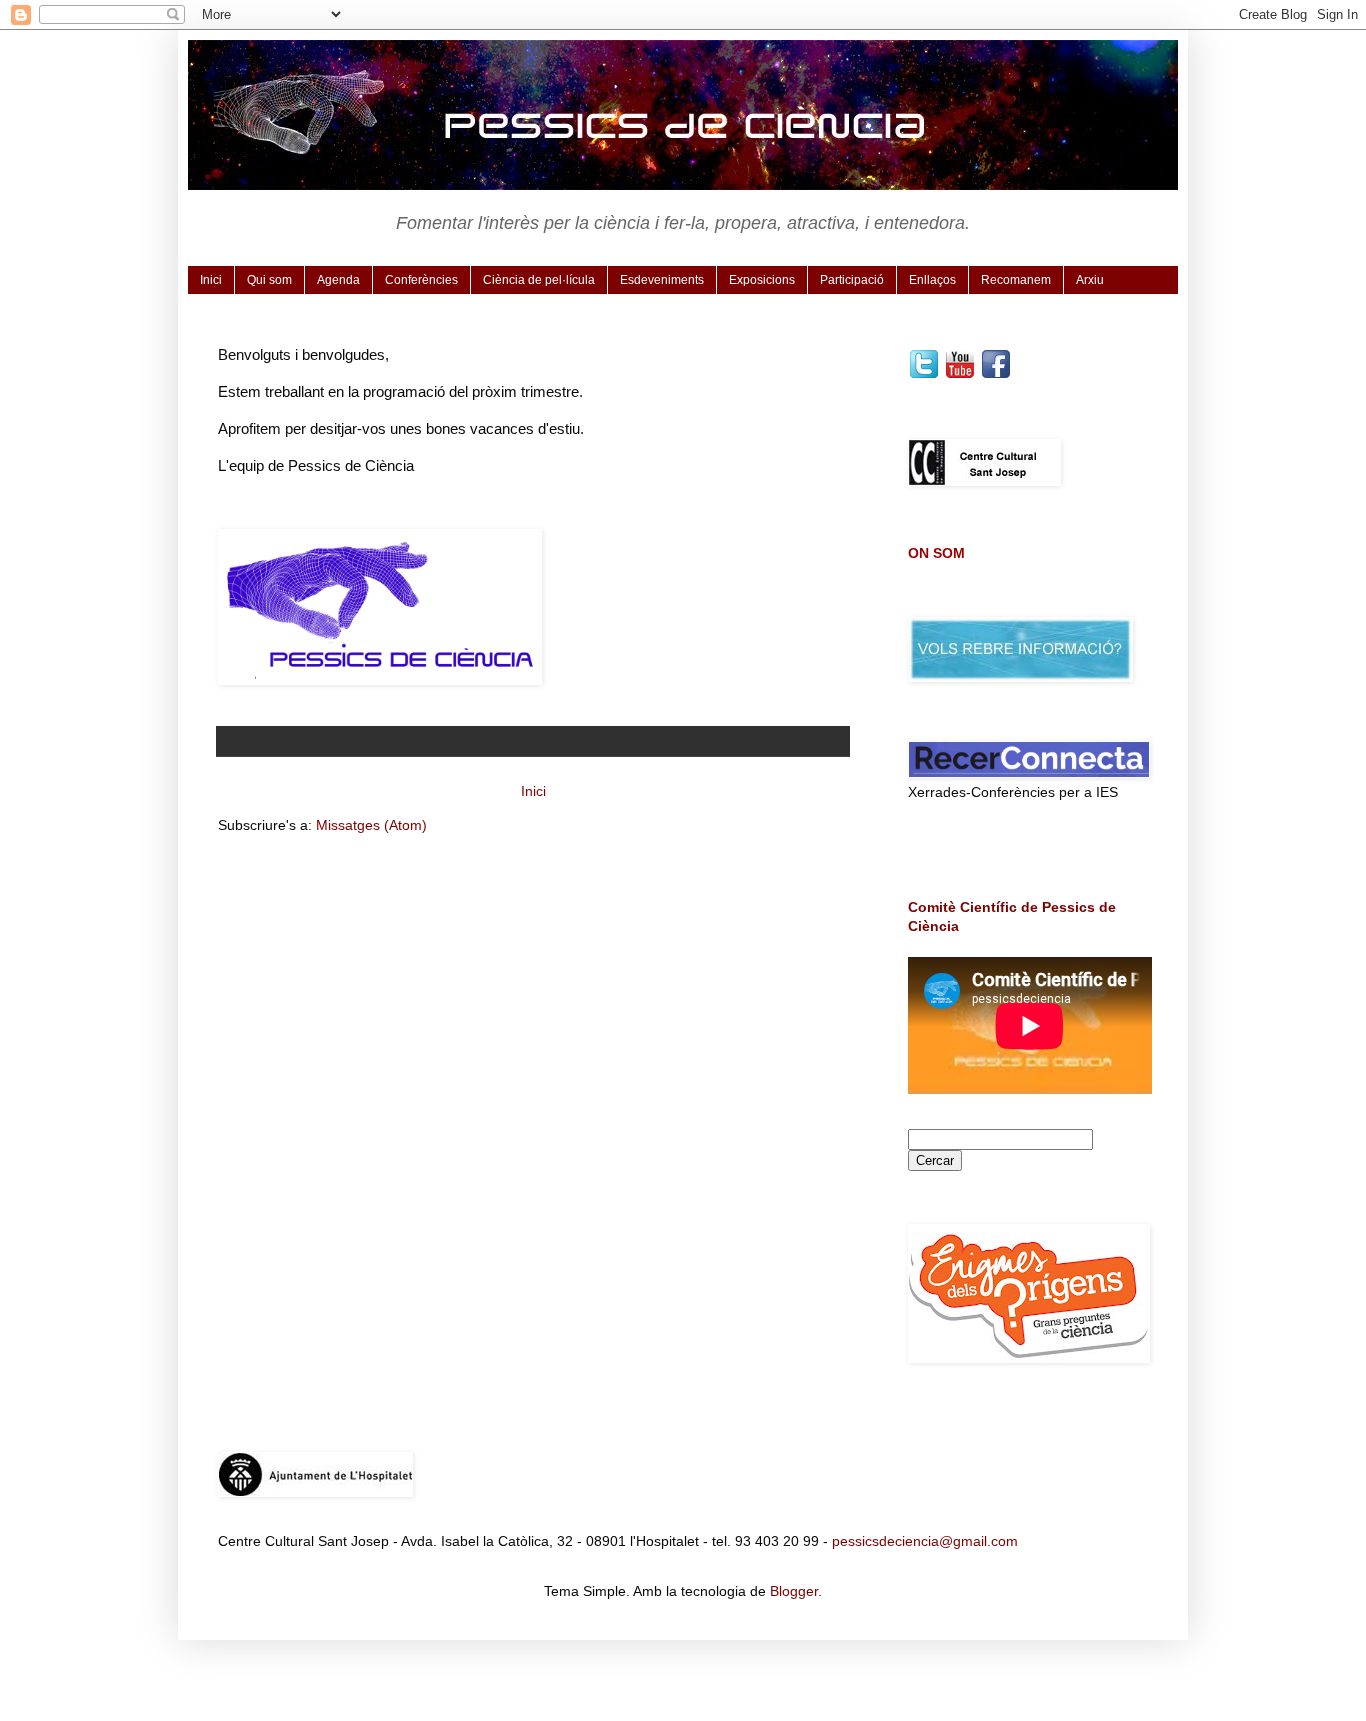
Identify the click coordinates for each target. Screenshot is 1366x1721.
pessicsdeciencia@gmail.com (925, 1541)
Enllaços (932, 280)
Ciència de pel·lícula (539, 280)
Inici (211, 280)
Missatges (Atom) (371, 825)
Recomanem (1016, 280)
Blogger (794, 1591)
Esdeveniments (662, 280)
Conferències (421, 280)
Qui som (269, 280)
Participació (852, 280)
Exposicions (762, 280)
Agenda (338, 280)
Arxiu (1090, 280)
